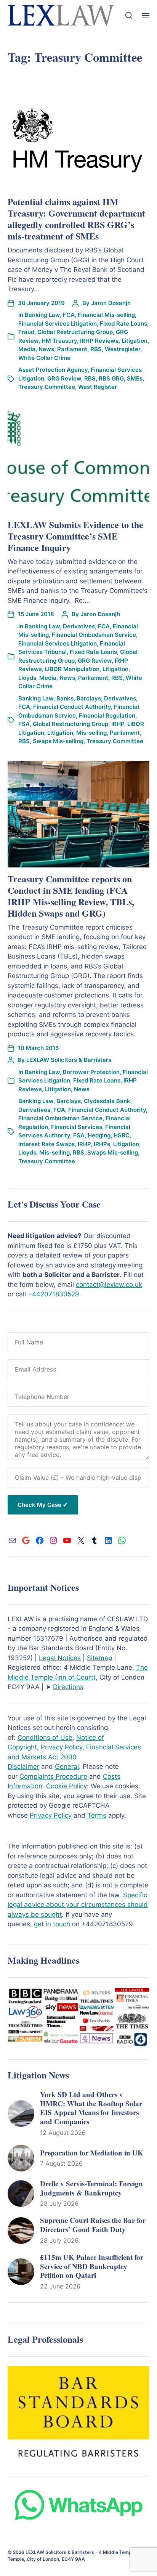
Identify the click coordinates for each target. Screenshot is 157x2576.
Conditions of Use (45, 1738)
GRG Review (64, 378)
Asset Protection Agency (53, 370)
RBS (96, 349)
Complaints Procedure (53, 1776)
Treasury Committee (47, 387)
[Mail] (12, 1540)
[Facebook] (40, 1540)
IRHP (118, 724)
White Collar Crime (44, 358)
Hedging (99, 1135)
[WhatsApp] (122, 1540)
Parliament (72, 349)
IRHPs (102, 1144)
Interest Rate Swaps (46, 1144)
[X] (81, 1540)
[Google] (26, 1540)
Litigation (135, 341)
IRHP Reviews (99, 341)
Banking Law (42, 315)
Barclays (89, 698)
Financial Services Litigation (58, 324)
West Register (98, 387)
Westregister (123, 349)
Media (27, 349)
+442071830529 (54, 1294)
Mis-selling (91, 733)
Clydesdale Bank (107, 1101)
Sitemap (99, 1658)
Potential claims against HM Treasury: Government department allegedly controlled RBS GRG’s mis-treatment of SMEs (76, 219)
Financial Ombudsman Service (94, 635)
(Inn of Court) (74, 1677)
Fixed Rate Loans (123, 324)
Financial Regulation (107, 715)
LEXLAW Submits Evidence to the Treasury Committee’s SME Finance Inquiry (75, 536)
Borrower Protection (91, 1072)
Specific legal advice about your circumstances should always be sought (78, 1905)
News (46, 349)
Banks (65, 698)
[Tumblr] (95, 1540)
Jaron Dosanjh (111, 303)
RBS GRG (111, 378)
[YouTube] (67, 1540)
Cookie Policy (66, 1786)
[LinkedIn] (108, 1540)
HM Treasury (59, 341)
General (67, 1767)
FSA (24, 724)
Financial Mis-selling (106, 315)
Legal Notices (60, 1658)
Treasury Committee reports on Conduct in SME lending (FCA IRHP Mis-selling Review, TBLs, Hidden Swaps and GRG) (71, 896)
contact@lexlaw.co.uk (109, 1285)
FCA (69, 315)
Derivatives (79, 626)
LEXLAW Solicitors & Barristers (69, 1060)
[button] (129, 15)
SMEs (135, 378)
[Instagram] (53, 1540)
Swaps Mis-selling (58, 741)
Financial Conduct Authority (72, 707)
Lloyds (27, 678)
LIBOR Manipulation (72, 669)
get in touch (52, 1924)
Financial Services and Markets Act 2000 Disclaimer (74, 1757)
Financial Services (77, 1127)
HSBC (122, 1135)
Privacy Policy (62, 1747)
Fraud (26, 332)
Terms (97, 1815)
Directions (68, 1687)
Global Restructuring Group (75, 332)
